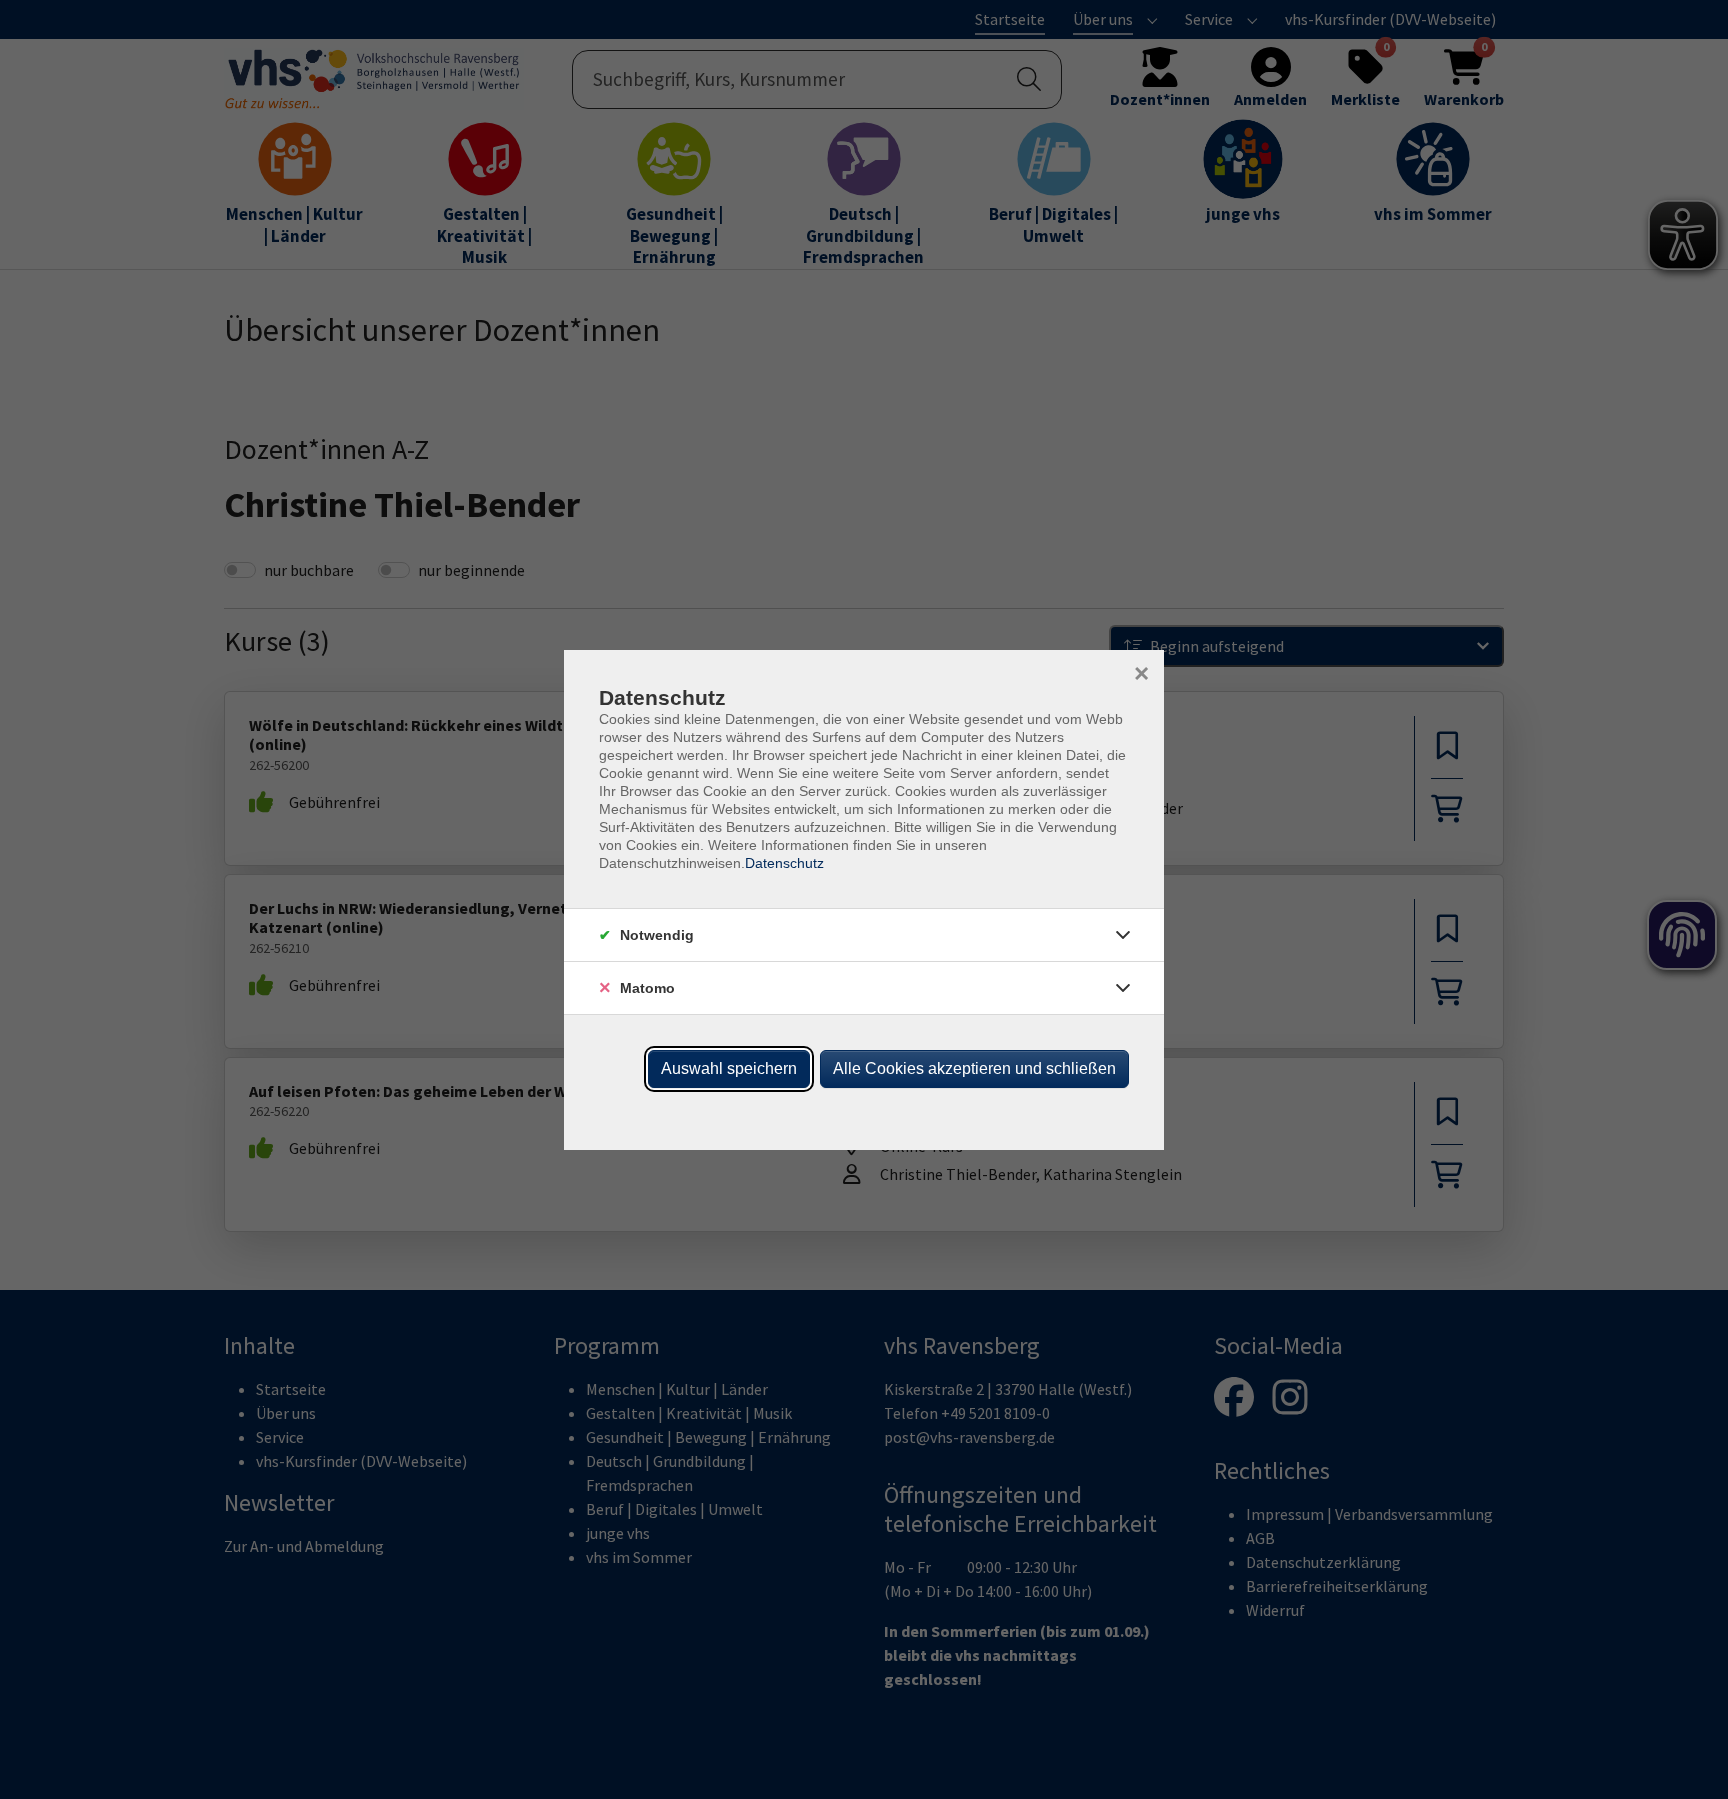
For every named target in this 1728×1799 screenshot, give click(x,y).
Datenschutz (784, 863)
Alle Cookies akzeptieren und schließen (974, 1068)
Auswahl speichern (729, 1068)
